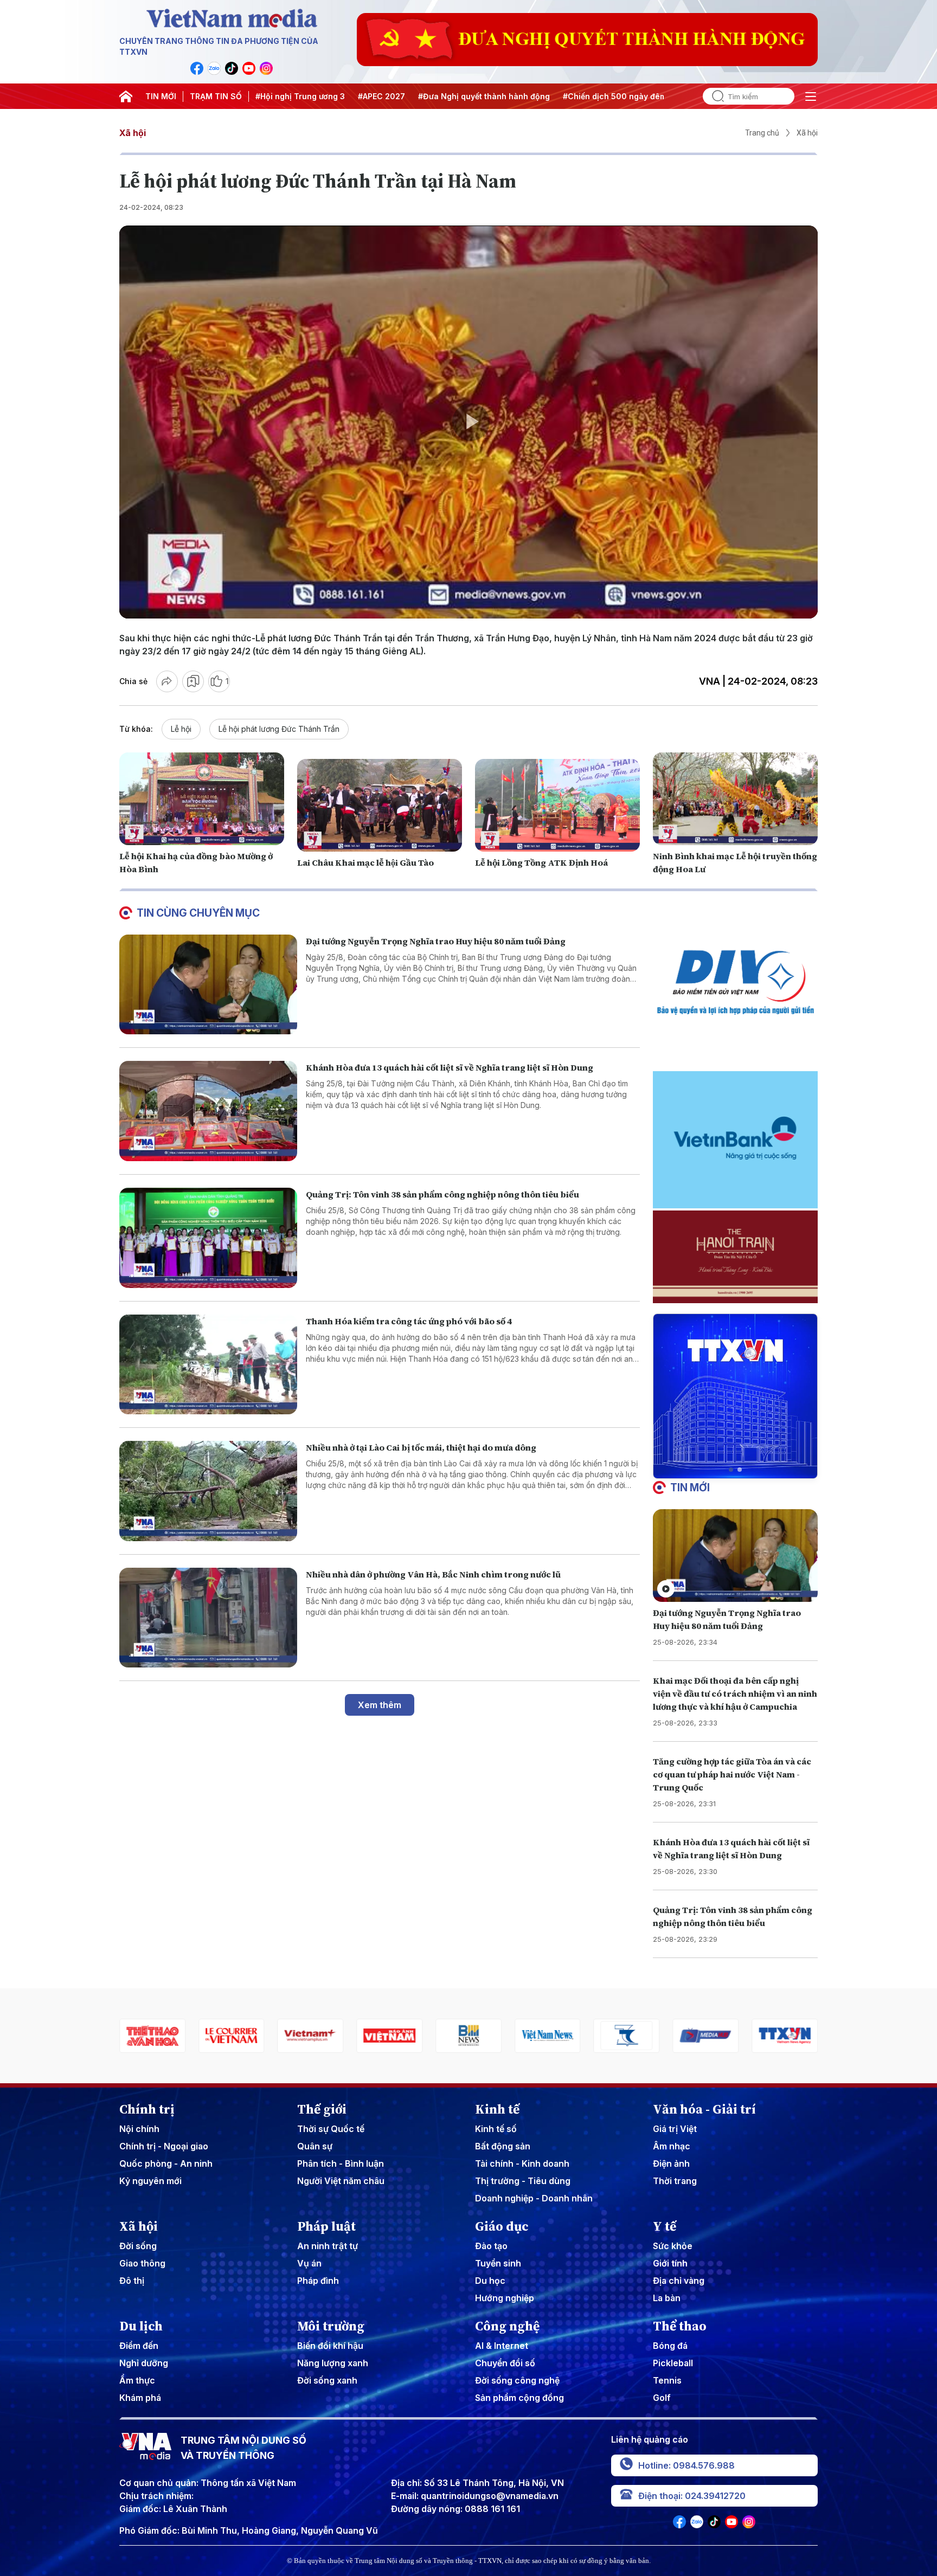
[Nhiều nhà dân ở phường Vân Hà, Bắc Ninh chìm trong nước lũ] (208, 1618)
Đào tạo (491, 2246)
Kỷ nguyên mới (150, 2181)
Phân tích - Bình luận (341, 2163)
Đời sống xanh (327, 2380)
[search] (714, 96)
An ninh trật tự (328, 2246)
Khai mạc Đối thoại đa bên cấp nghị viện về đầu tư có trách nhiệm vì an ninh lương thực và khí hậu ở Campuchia (735, 1693)
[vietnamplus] (232, 2036)
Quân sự (315, 2146)
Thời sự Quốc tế (331, 2129)
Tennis (667, 2380)
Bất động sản (503, 2146)
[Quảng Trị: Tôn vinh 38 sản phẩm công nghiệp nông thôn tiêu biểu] (208, 1238)
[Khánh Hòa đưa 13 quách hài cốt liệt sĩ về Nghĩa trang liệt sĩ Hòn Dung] (208, 1111)
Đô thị (132, 2281)
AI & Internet (502, 2346)
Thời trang (675, 2181)
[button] (731, 1470)
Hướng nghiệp (505, 2298)
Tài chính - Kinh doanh (522, 2163)
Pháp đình (318, 2281)
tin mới (690, 1487)
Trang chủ (762, 133)
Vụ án (309, 2263)
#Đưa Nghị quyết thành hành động (484, 96)
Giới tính (670, 2263)
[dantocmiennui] (548, 2036)
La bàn (667, 2298)
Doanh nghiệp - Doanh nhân (534, 2198)
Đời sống (138, 2246)
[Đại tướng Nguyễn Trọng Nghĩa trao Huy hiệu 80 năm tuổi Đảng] (208, 985)
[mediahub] (627, 2036)
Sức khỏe (673, 2246)
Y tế (665, 2226)
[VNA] (197, 68)
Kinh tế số (496, 2129)
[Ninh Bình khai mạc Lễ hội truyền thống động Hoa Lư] (735, 799)
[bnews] (389, 2036)
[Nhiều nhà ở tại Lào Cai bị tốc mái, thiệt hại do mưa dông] (208, 1491)
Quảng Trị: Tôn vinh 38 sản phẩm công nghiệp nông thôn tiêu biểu (442, 1194)
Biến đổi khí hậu (330, 2346)
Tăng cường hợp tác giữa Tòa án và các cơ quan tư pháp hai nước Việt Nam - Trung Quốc (732, 1774)
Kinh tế (497, 2109)
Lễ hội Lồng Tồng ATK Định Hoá (541, 862)
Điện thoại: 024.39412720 (692, 2496)
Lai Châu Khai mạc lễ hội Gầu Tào (365, 862)
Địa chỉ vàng (679, 2281)
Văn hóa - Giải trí (704, 2109)
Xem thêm (380, 1705)
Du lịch (141, 2326)
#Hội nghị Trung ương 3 (300, 96)
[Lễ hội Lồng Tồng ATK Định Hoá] (557, 805)
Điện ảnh (671, 2163)
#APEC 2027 (381, 96)
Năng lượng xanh (333, 2363)
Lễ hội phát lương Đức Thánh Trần (279, 729)
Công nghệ (507, 2326)
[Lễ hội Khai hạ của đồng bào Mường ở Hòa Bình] (202, 799)
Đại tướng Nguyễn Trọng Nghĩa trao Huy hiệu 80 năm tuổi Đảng (436, 941)
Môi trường (331, 2326)
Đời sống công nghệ (517, 2380)
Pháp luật (326, 2226)
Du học (490, 2281)
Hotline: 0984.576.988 (686, 2465)
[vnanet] (705, 2036)
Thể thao (680, 2326)
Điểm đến (139, 2346)
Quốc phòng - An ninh (166, 2163)
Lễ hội (181, 729)
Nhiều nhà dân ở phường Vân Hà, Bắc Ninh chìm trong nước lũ (433, 1574)
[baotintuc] (785, 2036)
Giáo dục (502, 2226)
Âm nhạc (672, 2146)
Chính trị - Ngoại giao (164, 2146)
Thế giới (322, 2109)
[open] (811, 96)
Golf (662, 2398)
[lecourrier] (152, 2036)
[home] (126, 96)
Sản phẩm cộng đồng (519, 2398)
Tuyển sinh (498, 2263)
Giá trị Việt (675, 2129)
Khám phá (140, 2398)
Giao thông (142, 2263)
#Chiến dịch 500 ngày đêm (615, 96)
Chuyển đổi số (505, 2363)
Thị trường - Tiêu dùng (523, 2181)
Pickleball (673, 2363)
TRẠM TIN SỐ (216, 96)
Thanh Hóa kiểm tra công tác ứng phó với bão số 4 (409, 1321)
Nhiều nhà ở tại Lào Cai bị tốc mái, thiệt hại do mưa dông (421, 1447)
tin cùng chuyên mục (198, 913)
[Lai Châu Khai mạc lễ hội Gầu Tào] (380, 805)
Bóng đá (670, 2346)
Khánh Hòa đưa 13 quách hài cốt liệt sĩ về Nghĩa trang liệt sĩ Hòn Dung (450, 1067)
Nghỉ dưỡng (144, 2363)
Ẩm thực (137, 2380)
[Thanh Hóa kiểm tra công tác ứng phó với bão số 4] (208, 1365)
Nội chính (139, 2129)
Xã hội (133, 133)
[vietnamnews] (468, 2036)
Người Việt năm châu (341, 2181)
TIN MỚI (161, 96)
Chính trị (147, 2109)
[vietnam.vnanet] (311, 2036)
